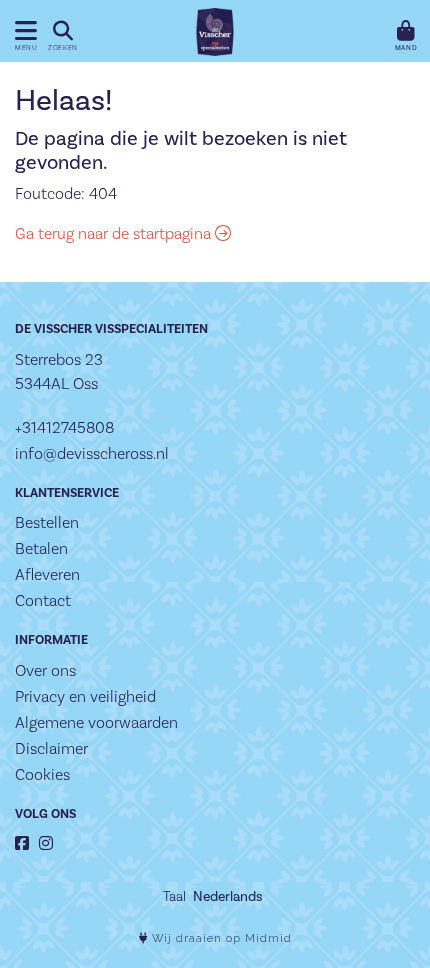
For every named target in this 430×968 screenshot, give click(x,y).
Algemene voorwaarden (96, 722)
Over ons (45, 670)
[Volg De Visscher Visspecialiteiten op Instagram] (46, 843)
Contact (43, 600)
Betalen (41, 548)
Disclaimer (51, 748)
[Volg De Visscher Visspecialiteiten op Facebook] (22, 843)
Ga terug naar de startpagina (115, 233)
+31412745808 (64, 427)
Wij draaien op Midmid (220, 938)
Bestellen (47, 522)
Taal (174, 896)
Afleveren (47, 574)
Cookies (42, 774)
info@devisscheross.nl (92, 453)
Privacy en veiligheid (85, 696)
